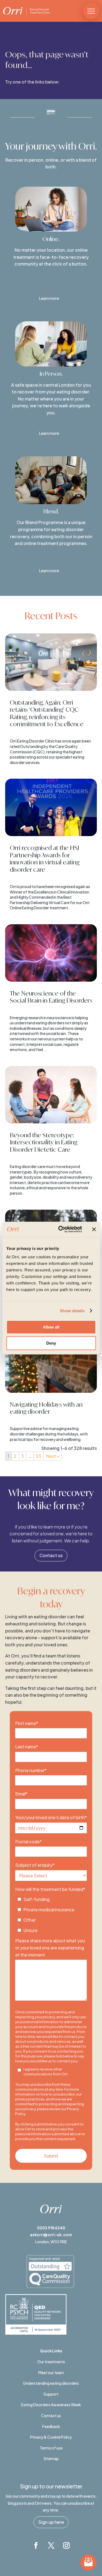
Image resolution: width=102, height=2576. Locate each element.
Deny (51, 1343)
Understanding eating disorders (51, 2383)
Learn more (49, 298)
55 (39, 1456)
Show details (72, 1311)
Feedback (51, 2426)
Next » (53, 1456)
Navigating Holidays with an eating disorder (46, 1408)
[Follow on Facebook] (36, 2546)
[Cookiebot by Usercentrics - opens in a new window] (61, 1229)
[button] (91, 11)
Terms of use (51, 2448)
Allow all (51, 1327)
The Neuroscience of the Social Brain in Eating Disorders (51, 997)
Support (51, 2394)
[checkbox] (51, 1913)
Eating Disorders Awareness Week (51, 2405)
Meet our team (51, 2372)
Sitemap (51, 2458)
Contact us (51, 1555)
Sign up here (51, 2522)
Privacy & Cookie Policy (51, 2437)
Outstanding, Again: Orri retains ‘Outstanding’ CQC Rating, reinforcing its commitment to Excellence (47, 713)
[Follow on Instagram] (66, 2546)
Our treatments (51, 2362)
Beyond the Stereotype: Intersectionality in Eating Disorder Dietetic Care (44, 1142)
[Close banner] (94, 1229)
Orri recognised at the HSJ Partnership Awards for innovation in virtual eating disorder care (45, 858)
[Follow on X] (51, 2546)
